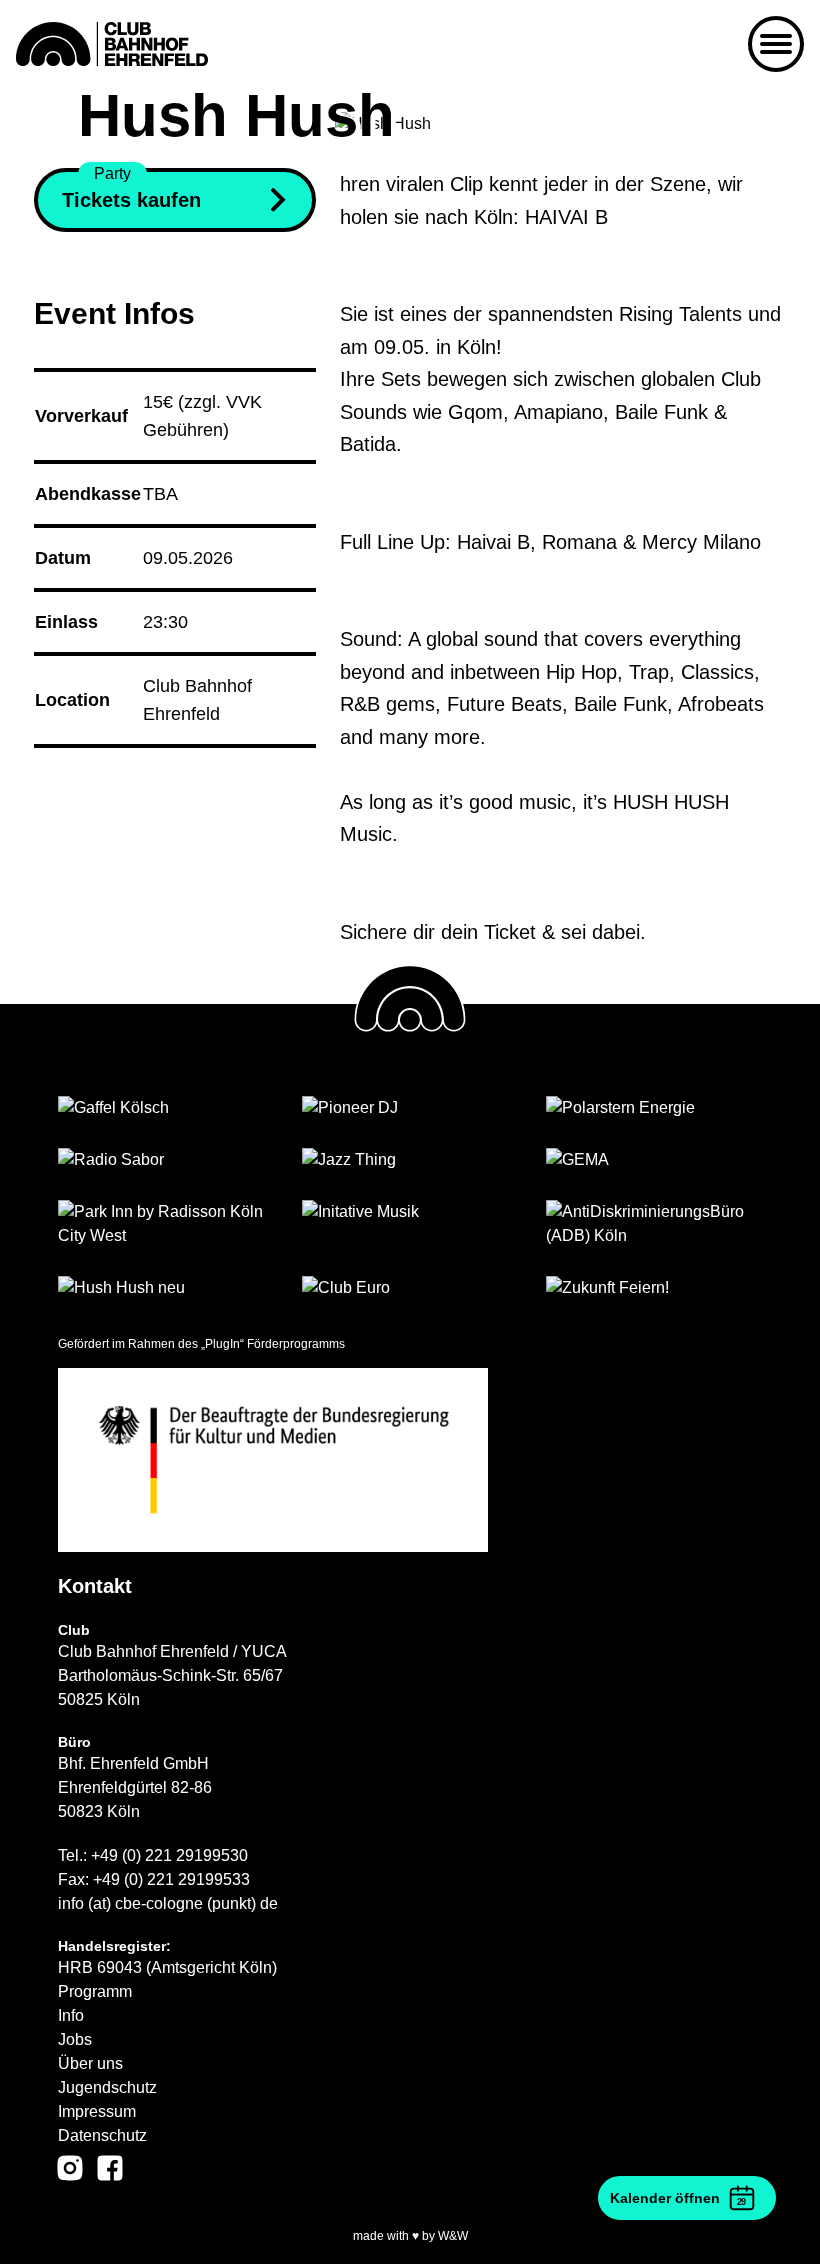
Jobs (75, 2039)
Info (71, 2015)
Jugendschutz (107, 2087)
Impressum (97, 2111)
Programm (95, 1991)
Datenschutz (102, 2135)
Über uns (90, 2063)
